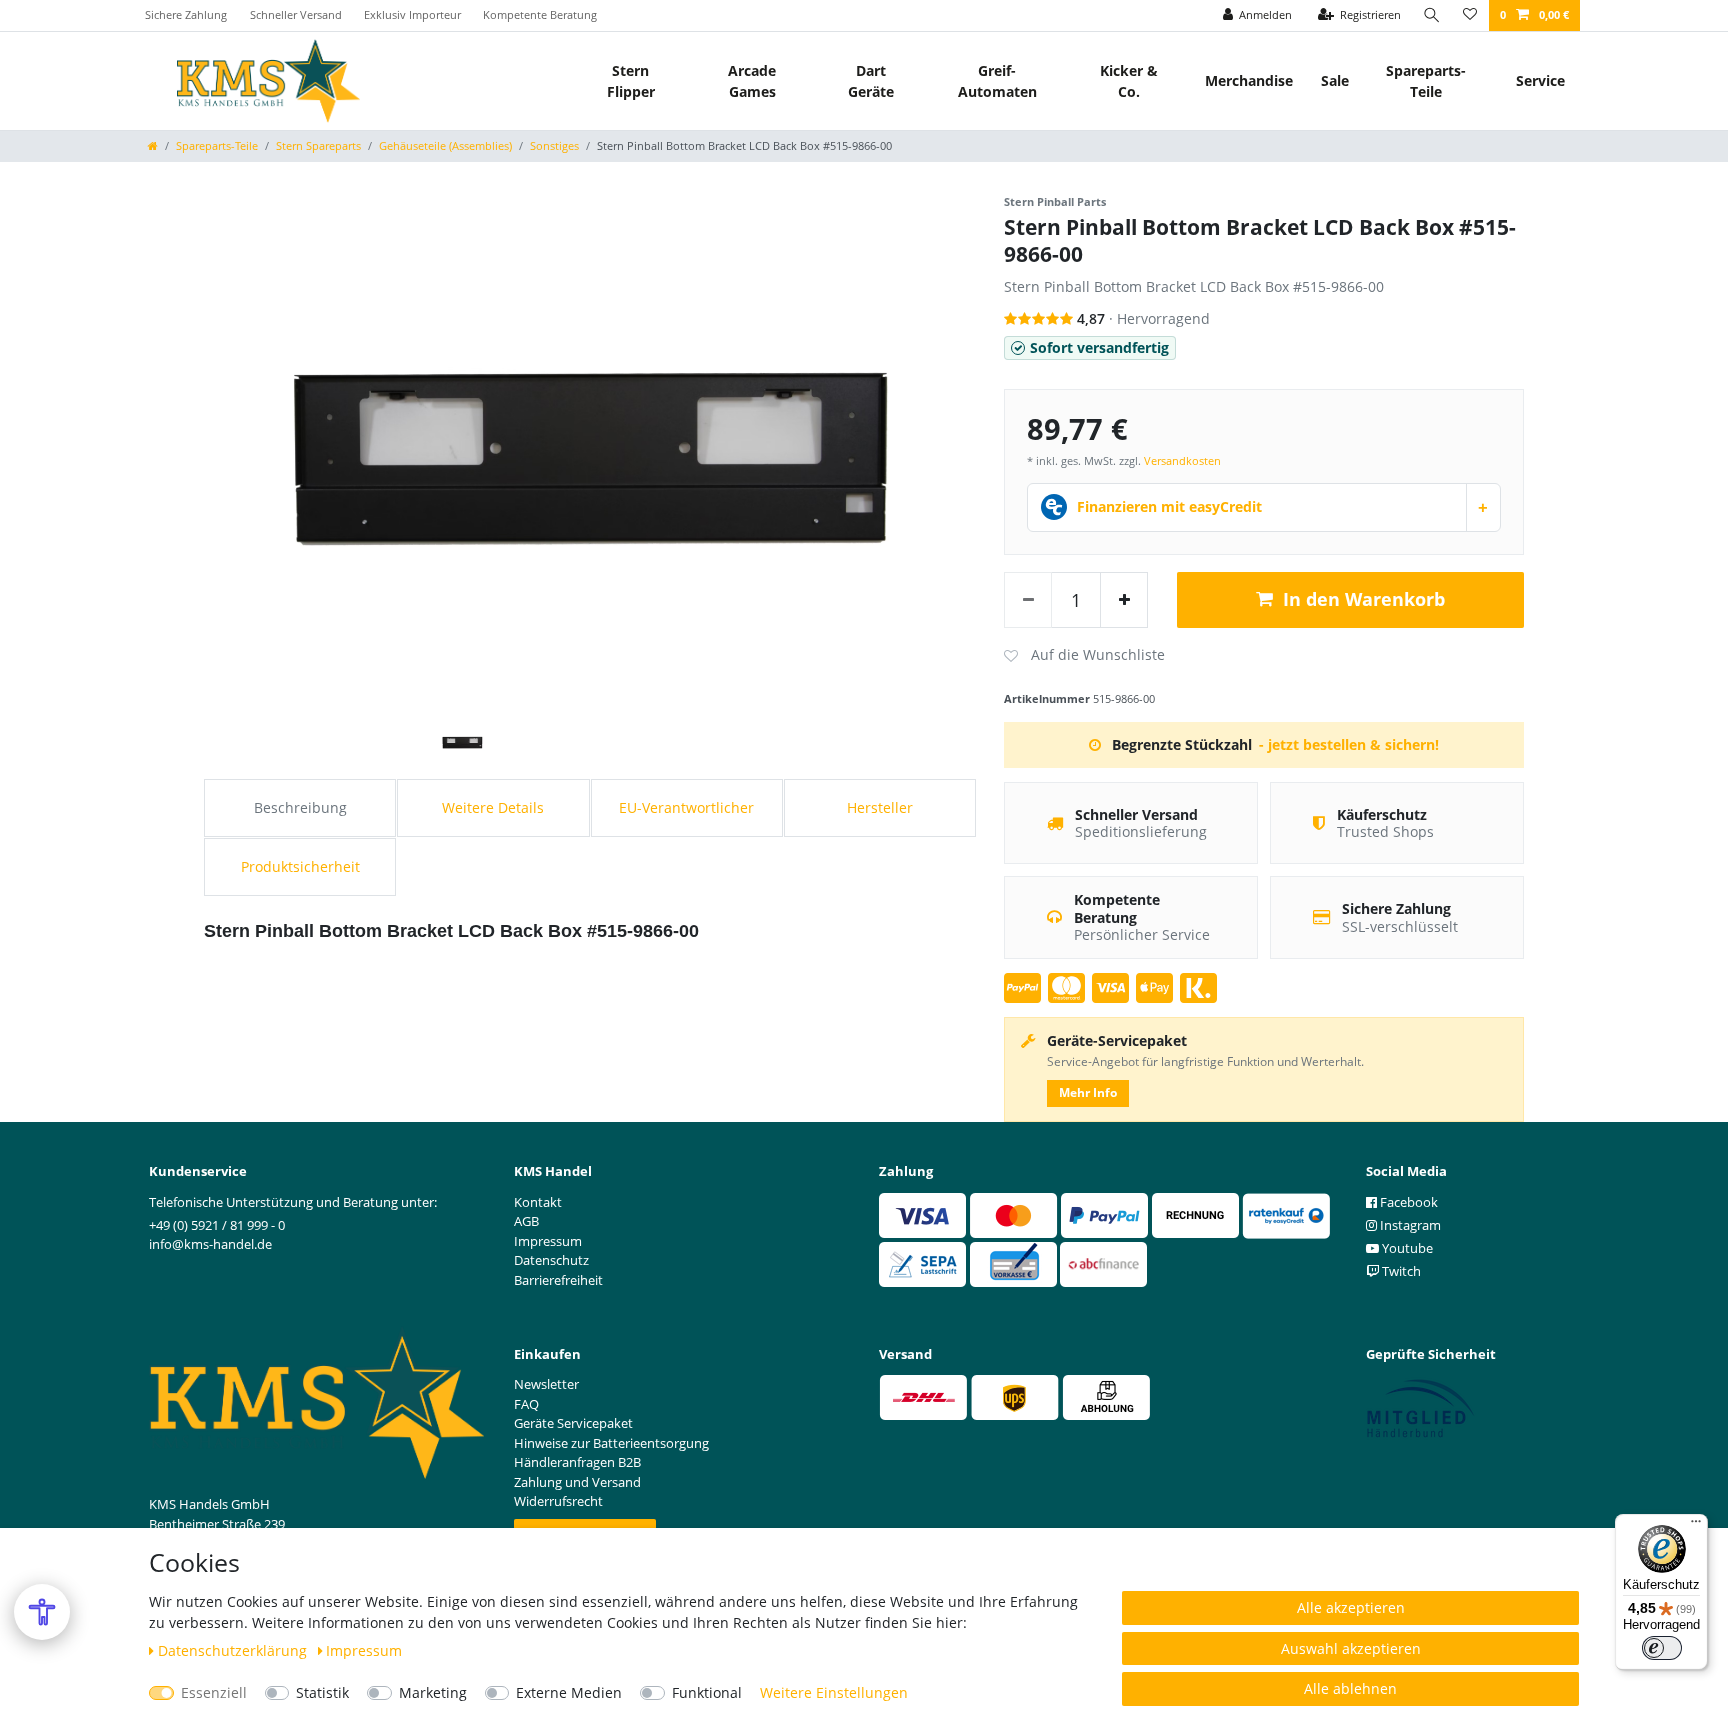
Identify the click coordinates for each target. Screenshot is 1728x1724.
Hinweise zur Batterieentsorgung (611, 1443)
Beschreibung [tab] (300, 807)
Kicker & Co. (1129, 81)
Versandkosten (1182, 460)
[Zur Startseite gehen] (153, 145)
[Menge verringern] (1028, 600)
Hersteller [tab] (880, 807)
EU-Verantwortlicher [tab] (686, 807)
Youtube (1406, 1248)
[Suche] (1432, 15)
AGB (526, 1221)
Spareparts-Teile (1426, 81)
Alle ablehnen (1350, 1688)
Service (1540, 80)
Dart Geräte (871, 81)
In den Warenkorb (1364, 599)
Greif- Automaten (997, 81)
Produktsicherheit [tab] (300, 866)
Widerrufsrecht (558, 1501)
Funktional (707, 1692)
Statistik (322, 1692)
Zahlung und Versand (577, 1482)
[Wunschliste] (1470, 15)
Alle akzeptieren (1351, 1607)
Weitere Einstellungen (834, 1692)
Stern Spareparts (318, 145)
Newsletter (546, 1384)
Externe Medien (569, 1692)
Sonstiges (554, 145)
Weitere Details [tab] (493, 807)
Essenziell (214, 1692)
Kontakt (538, 1202)
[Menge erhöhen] (1124, 600)
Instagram (1409, 1225)
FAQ (526, 1404)
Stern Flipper (631, 81)
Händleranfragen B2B (577, 1462)
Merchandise (1249, 80)
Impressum (364, 1650)
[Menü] (1696, 1526)
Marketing (433, 1692)
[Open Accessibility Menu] (42, 1612)
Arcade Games (752, 81)
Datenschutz (551, 1260)
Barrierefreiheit (558, 1280)
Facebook (1407, 1202)
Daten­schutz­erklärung (234, 1650)
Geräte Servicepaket (573, 1423)
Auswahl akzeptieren (1351, 1648)
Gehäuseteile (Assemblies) (445, 145)
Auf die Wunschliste (1084, 656)
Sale (1335, 80)
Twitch (1400, 1271)
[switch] (1662, 1648)
